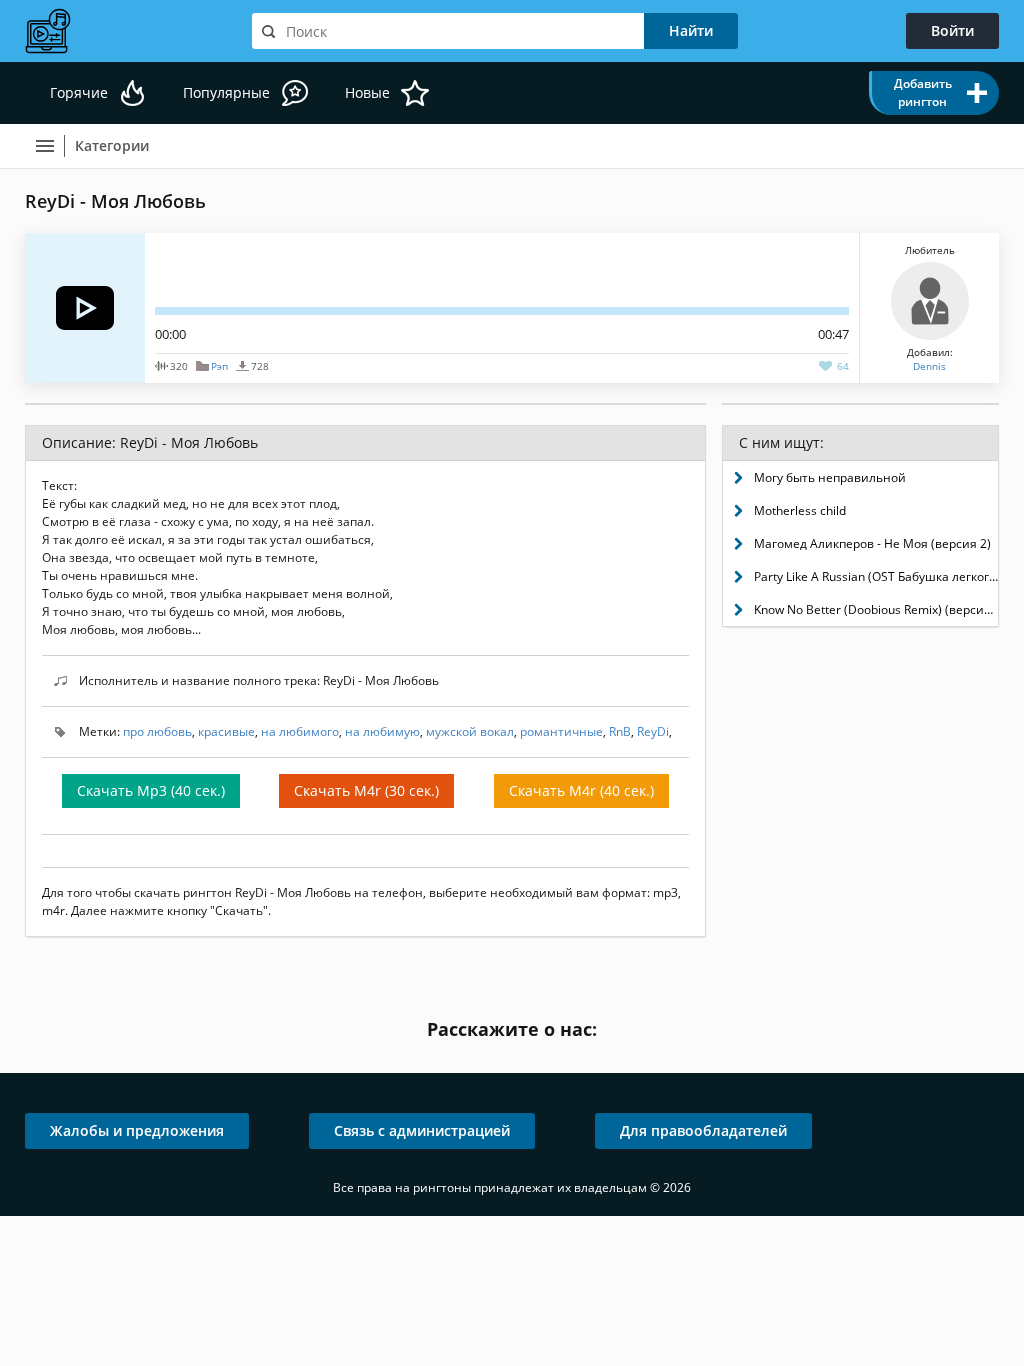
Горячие (79, 92)
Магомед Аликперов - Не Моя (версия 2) (872, 543)
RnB (620, 731)
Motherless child (800, 510)
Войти (952, 30)
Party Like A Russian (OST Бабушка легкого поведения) (876, 576)
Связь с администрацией (422, 1130)
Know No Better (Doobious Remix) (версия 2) (876, 609)
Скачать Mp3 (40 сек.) (151, 790)
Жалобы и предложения (137, 1130)
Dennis (929, 366)
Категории (112, 145)
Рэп (219, 366)
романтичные (561, 731)
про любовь (157, 731)
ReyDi (653, 731)
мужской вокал (470, 731)
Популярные (226, 92)
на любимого (300, 731)
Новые (367, 92)
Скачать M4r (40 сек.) (581, 790)
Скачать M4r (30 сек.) (366, 790)
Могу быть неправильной (830, 477)
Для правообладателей (703, 1130)
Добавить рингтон (923, 92)
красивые (226, 731)
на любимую (382, 731)
